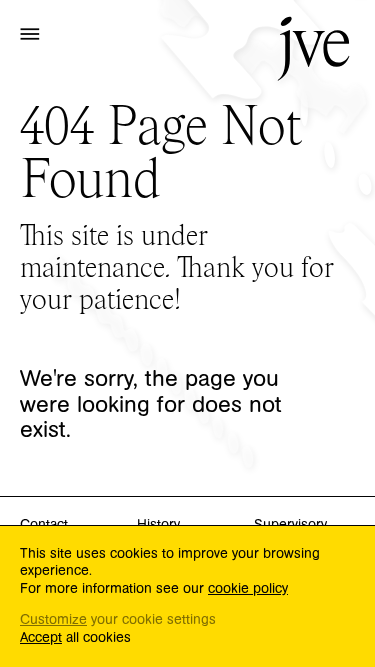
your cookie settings (118, 620)
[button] (30, 33)
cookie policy (248, 589)
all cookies (75, 638)
